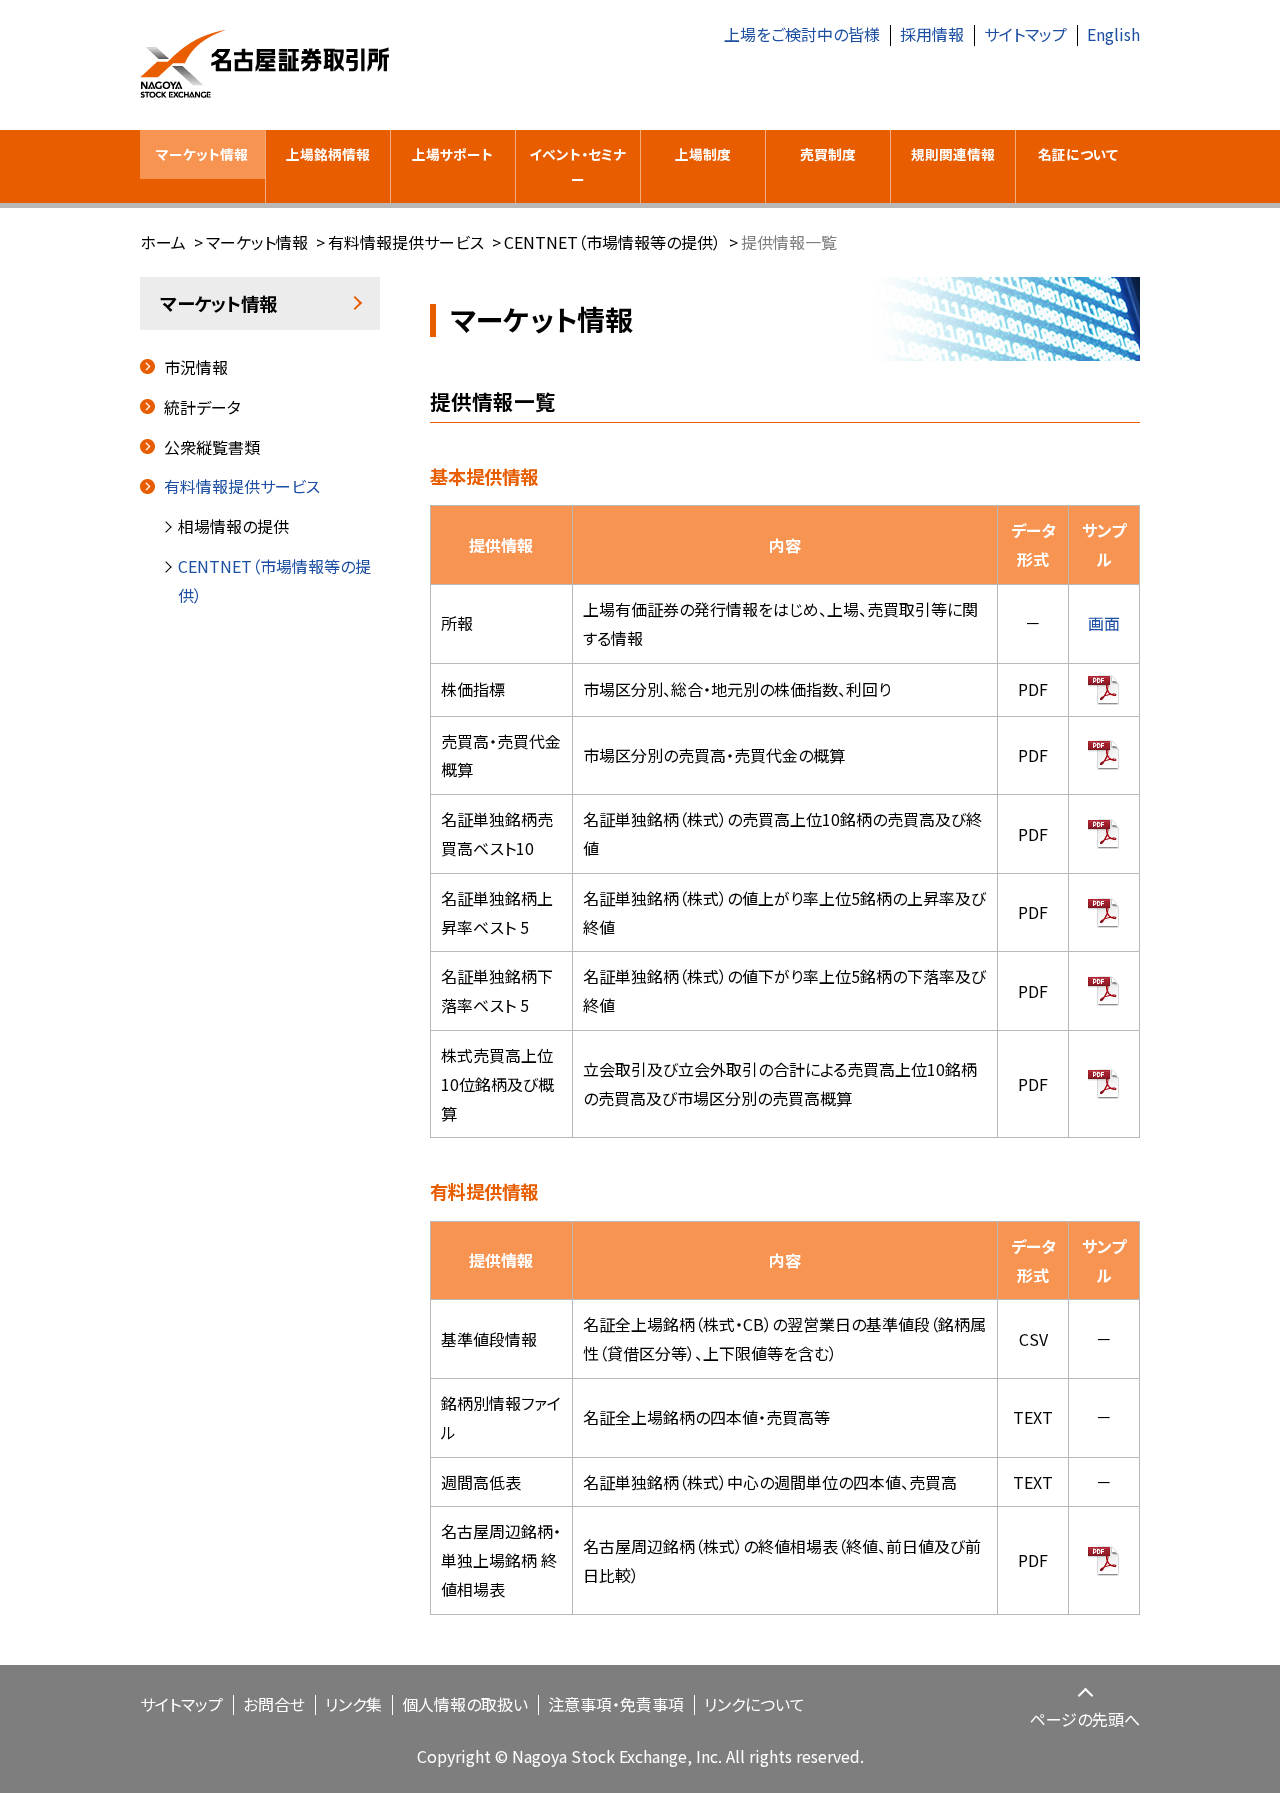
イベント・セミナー (577, 166)
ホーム (163, 242)
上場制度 (703, 154)
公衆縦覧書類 (212, 447)
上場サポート (452, 154)
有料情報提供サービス (406, 242)
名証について (1078, 154)
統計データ (202, 407)
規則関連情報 (953, 154)
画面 (1104, 623)
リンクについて (754, 1704)
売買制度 (828, 154)
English (1113, 34)
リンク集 (353, 1704)
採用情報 (932, 34)
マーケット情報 (202, 154)
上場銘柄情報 (328, 154)
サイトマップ (1025, 34)
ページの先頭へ (1085, 1719)
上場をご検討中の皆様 (802, 34)
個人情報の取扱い (465, 1704)
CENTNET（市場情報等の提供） (612, 242)
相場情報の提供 (233, 526)
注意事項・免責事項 (616, 1704)
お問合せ (274, 1704)
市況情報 (196, 367)
